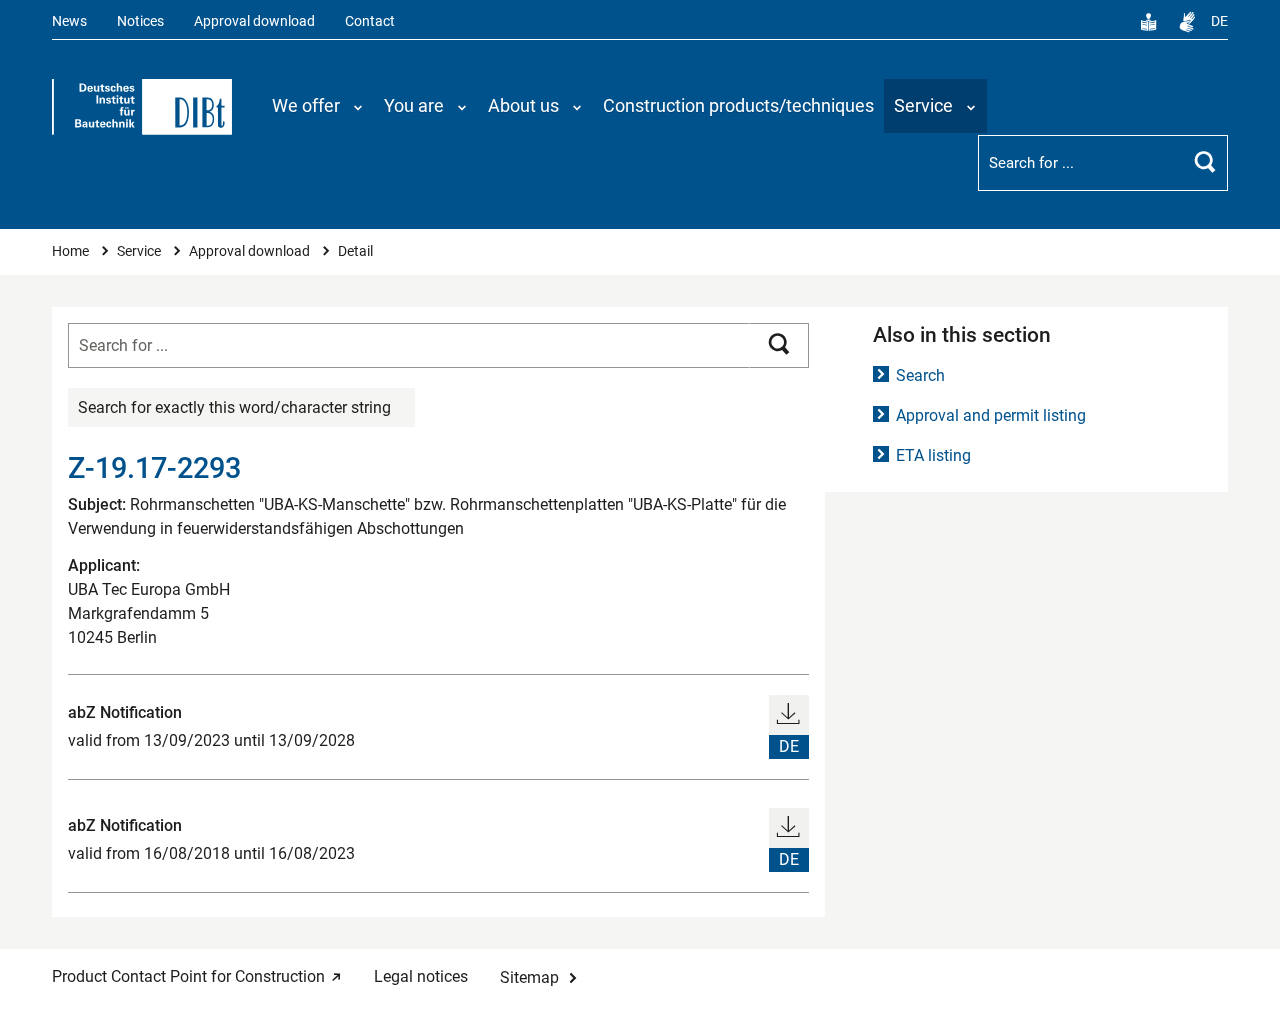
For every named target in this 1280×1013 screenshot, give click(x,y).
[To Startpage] (142, 107)
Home (72, 251)
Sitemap (529, 977)
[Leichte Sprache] (1149, 22)
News (69, 21)
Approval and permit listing (991, 415)
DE (1219, 21)
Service (140, 251)
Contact (370, 21)
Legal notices (421, 976)
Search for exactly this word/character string (234, 407)
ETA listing (933, 455)
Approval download (254, 21)
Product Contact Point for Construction (188, 976)
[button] (318, 106)
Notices (140, 21)
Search (920, 375)
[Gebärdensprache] (1187, 22)
